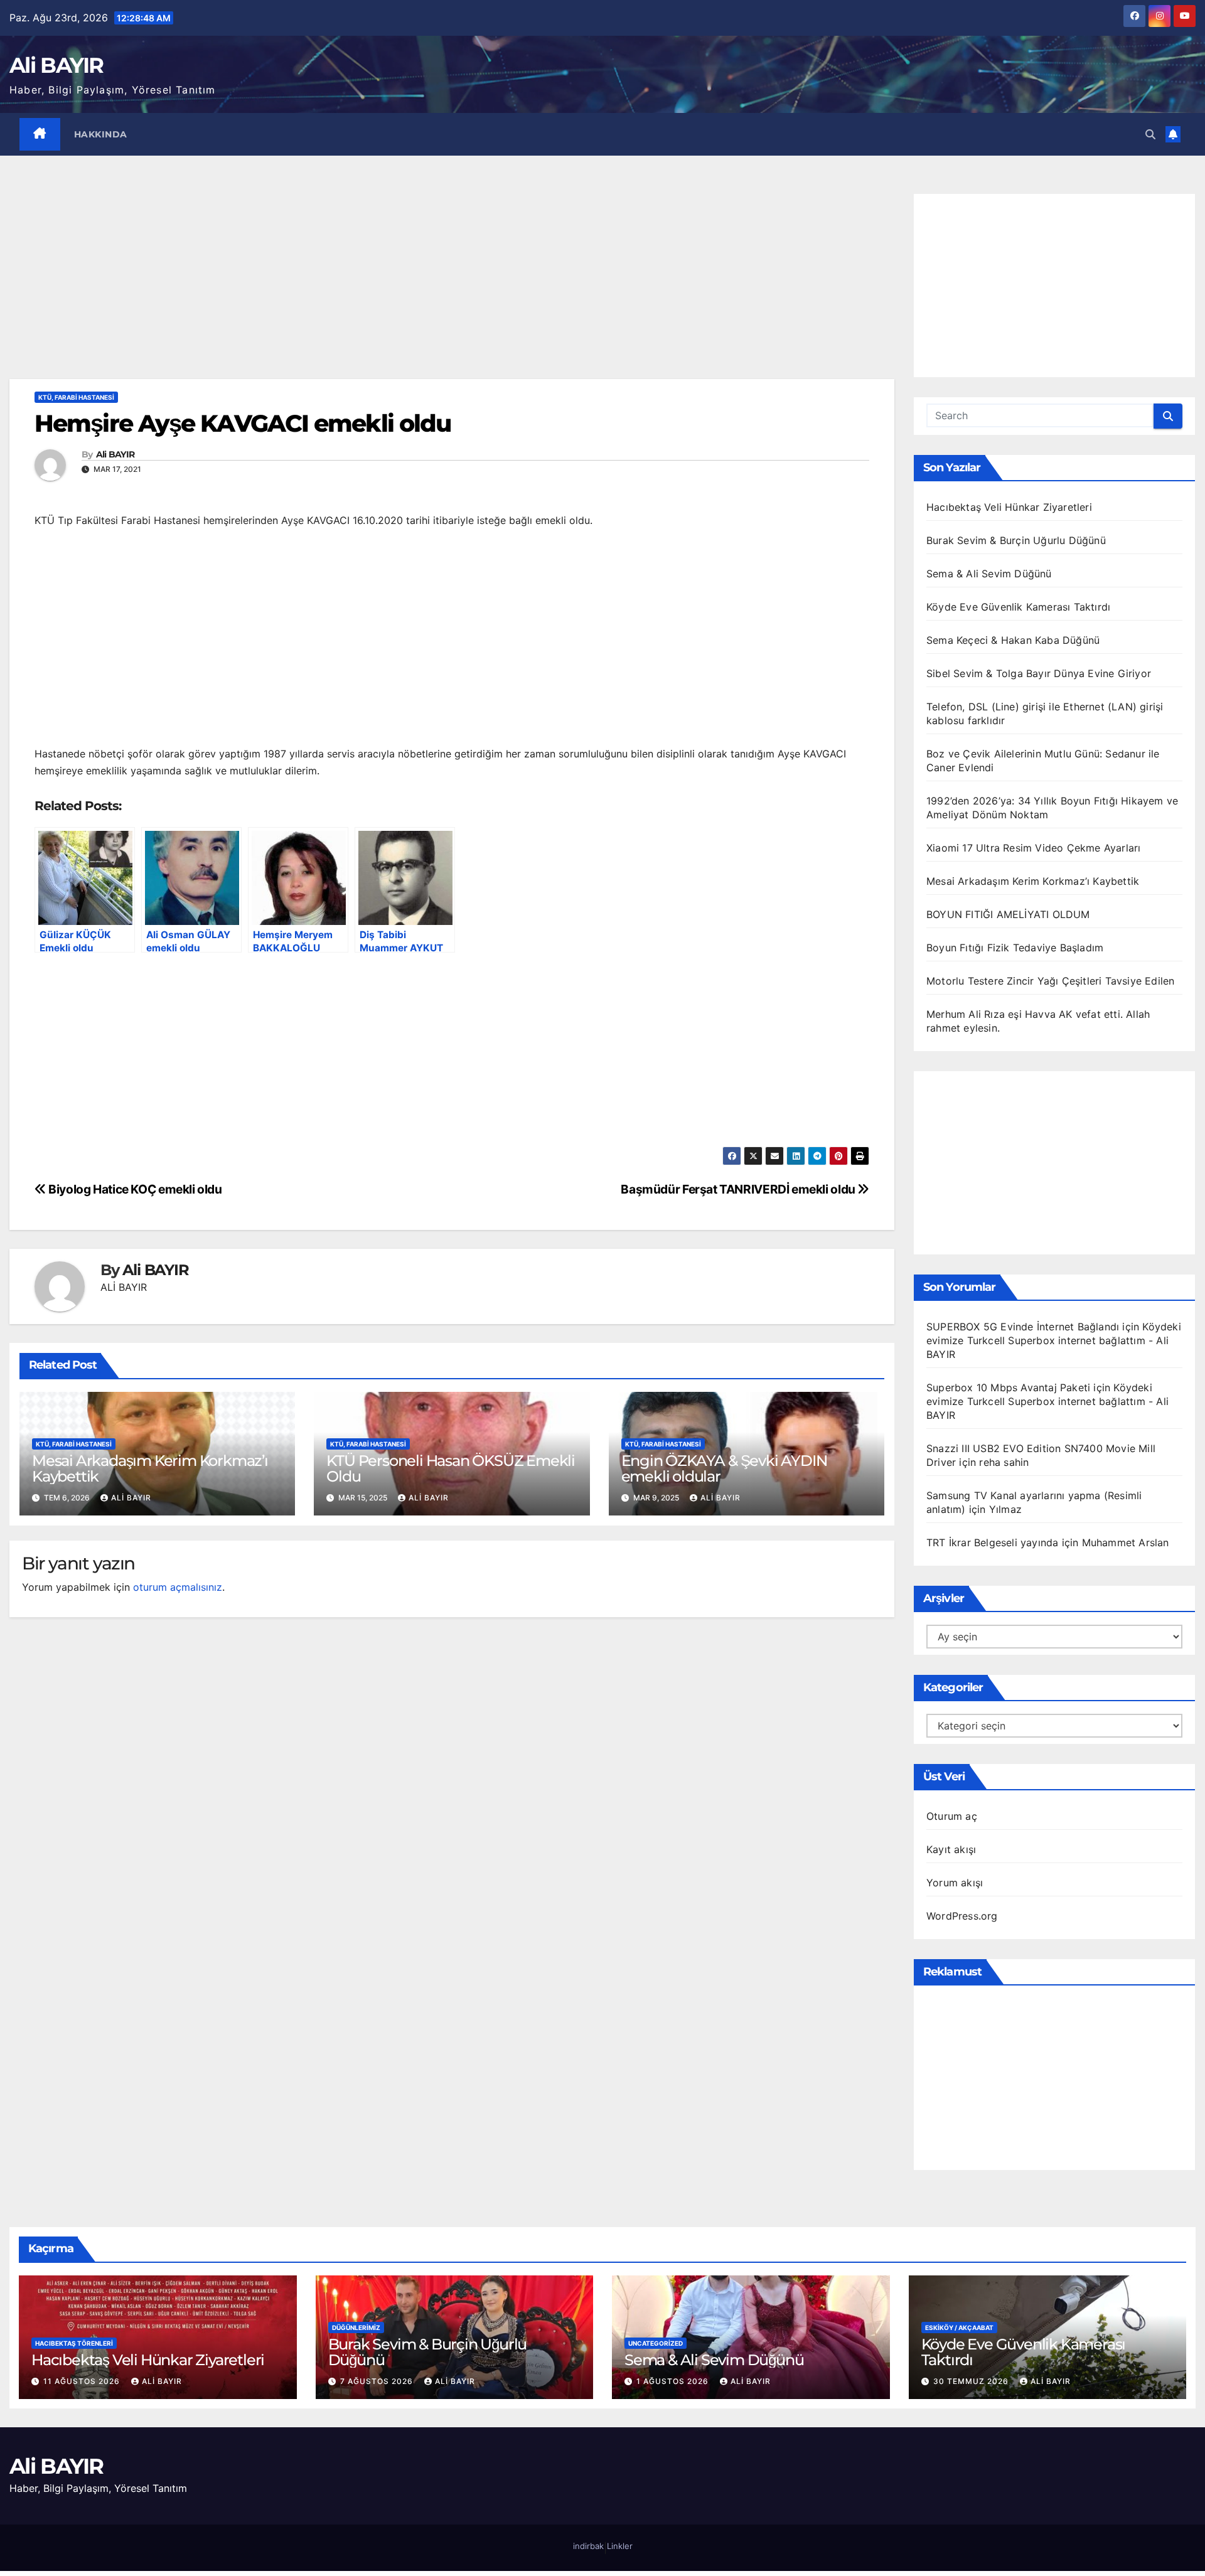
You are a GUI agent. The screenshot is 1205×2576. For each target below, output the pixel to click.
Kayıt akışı (951, 1849)
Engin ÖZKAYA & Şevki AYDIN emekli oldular (724, 1468)
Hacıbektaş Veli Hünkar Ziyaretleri (1009, 507)
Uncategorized (656, 2343)
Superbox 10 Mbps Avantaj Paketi (1008, 1387)
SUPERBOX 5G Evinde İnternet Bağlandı (1023, 1327)
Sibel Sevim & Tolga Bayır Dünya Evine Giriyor (1039, 673)
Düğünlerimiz (356, 2327)
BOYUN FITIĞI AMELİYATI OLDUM (1008, 914)
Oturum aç (952, 1816)
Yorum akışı (955, 1883)
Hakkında (101, 134)
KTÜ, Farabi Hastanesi (76, 397)
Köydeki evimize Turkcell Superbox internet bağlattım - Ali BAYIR (1054, 1340)
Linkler (620, 2546)
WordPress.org (962, 1916)
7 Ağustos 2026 (378, 2381)
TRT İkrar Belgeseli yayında (992, 1542)
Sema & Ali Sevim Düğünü (989, 574)
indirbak (588, 2546)
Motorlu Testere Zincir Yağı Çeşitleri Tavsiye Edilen (1050, 981)
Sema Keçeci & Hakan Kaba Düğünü (1013, 640)
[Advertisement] (452, 286)
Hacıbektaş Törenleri (74, 2343)
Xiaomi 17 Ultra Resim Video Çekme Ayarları (1033, 848)
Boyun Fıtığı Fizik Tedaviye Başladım (1015, 948)
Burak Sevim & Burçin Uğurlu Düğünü (1016, 540)
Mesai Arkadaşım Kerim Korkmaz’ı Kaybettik (150, 1468)
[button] (1150, 134)
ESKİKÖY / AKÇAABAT (959, 2327)
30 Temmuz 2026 (972, 2381)
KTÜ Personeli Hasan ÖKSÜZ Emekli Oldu (451, 1468)
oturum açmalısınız (178, 1587)
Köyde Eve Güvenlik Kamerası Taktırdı (1018, 607)
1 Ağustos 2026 (674, 2381)
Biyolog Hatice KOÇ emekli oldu (134, 1189)
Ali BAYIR (56, 65)
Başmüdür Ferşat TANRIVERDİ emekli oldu (739, 1189)
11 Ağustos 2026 (83, 2381)
